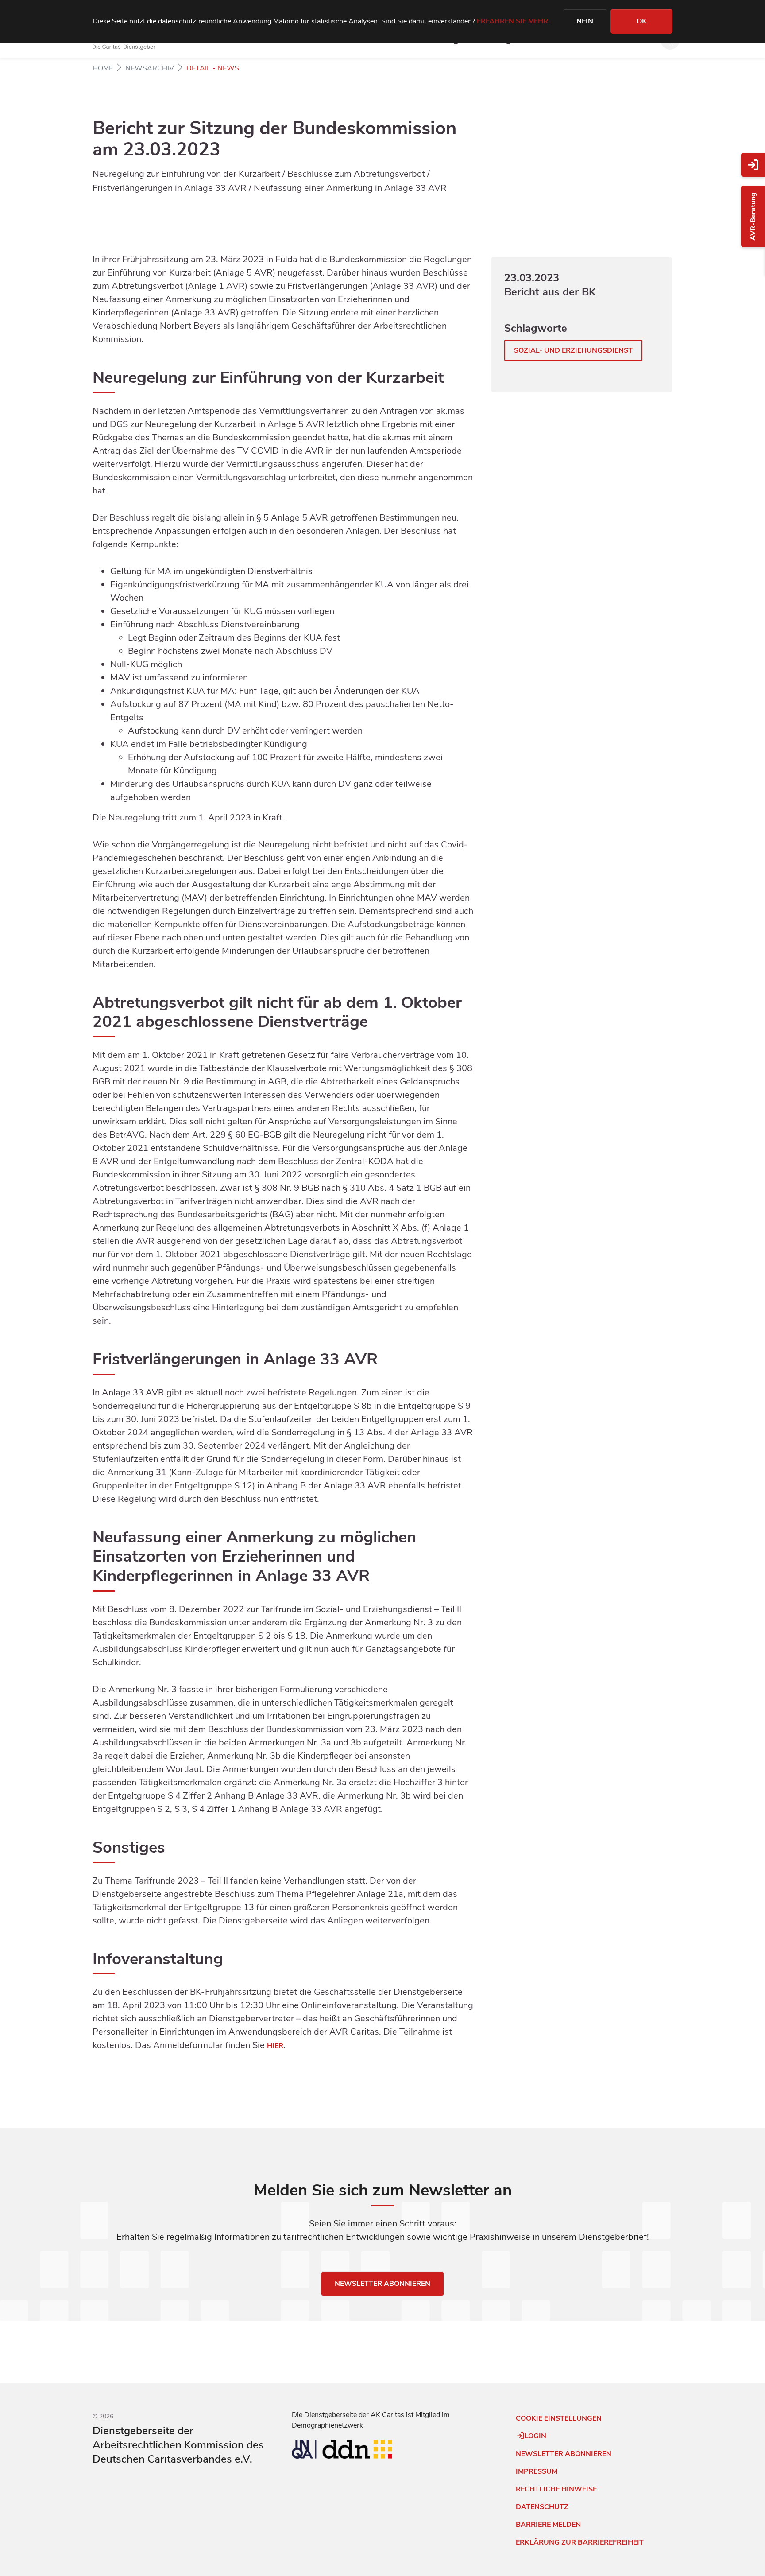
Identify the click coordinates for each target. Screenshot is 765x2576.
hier (275, 2046)
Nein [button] (585, 21)
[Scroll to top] (103, 2557)
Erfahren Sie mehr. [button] (513, 21)
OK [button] (642, 21)
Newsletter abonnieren (382, 2284)
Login (535, 2436)
